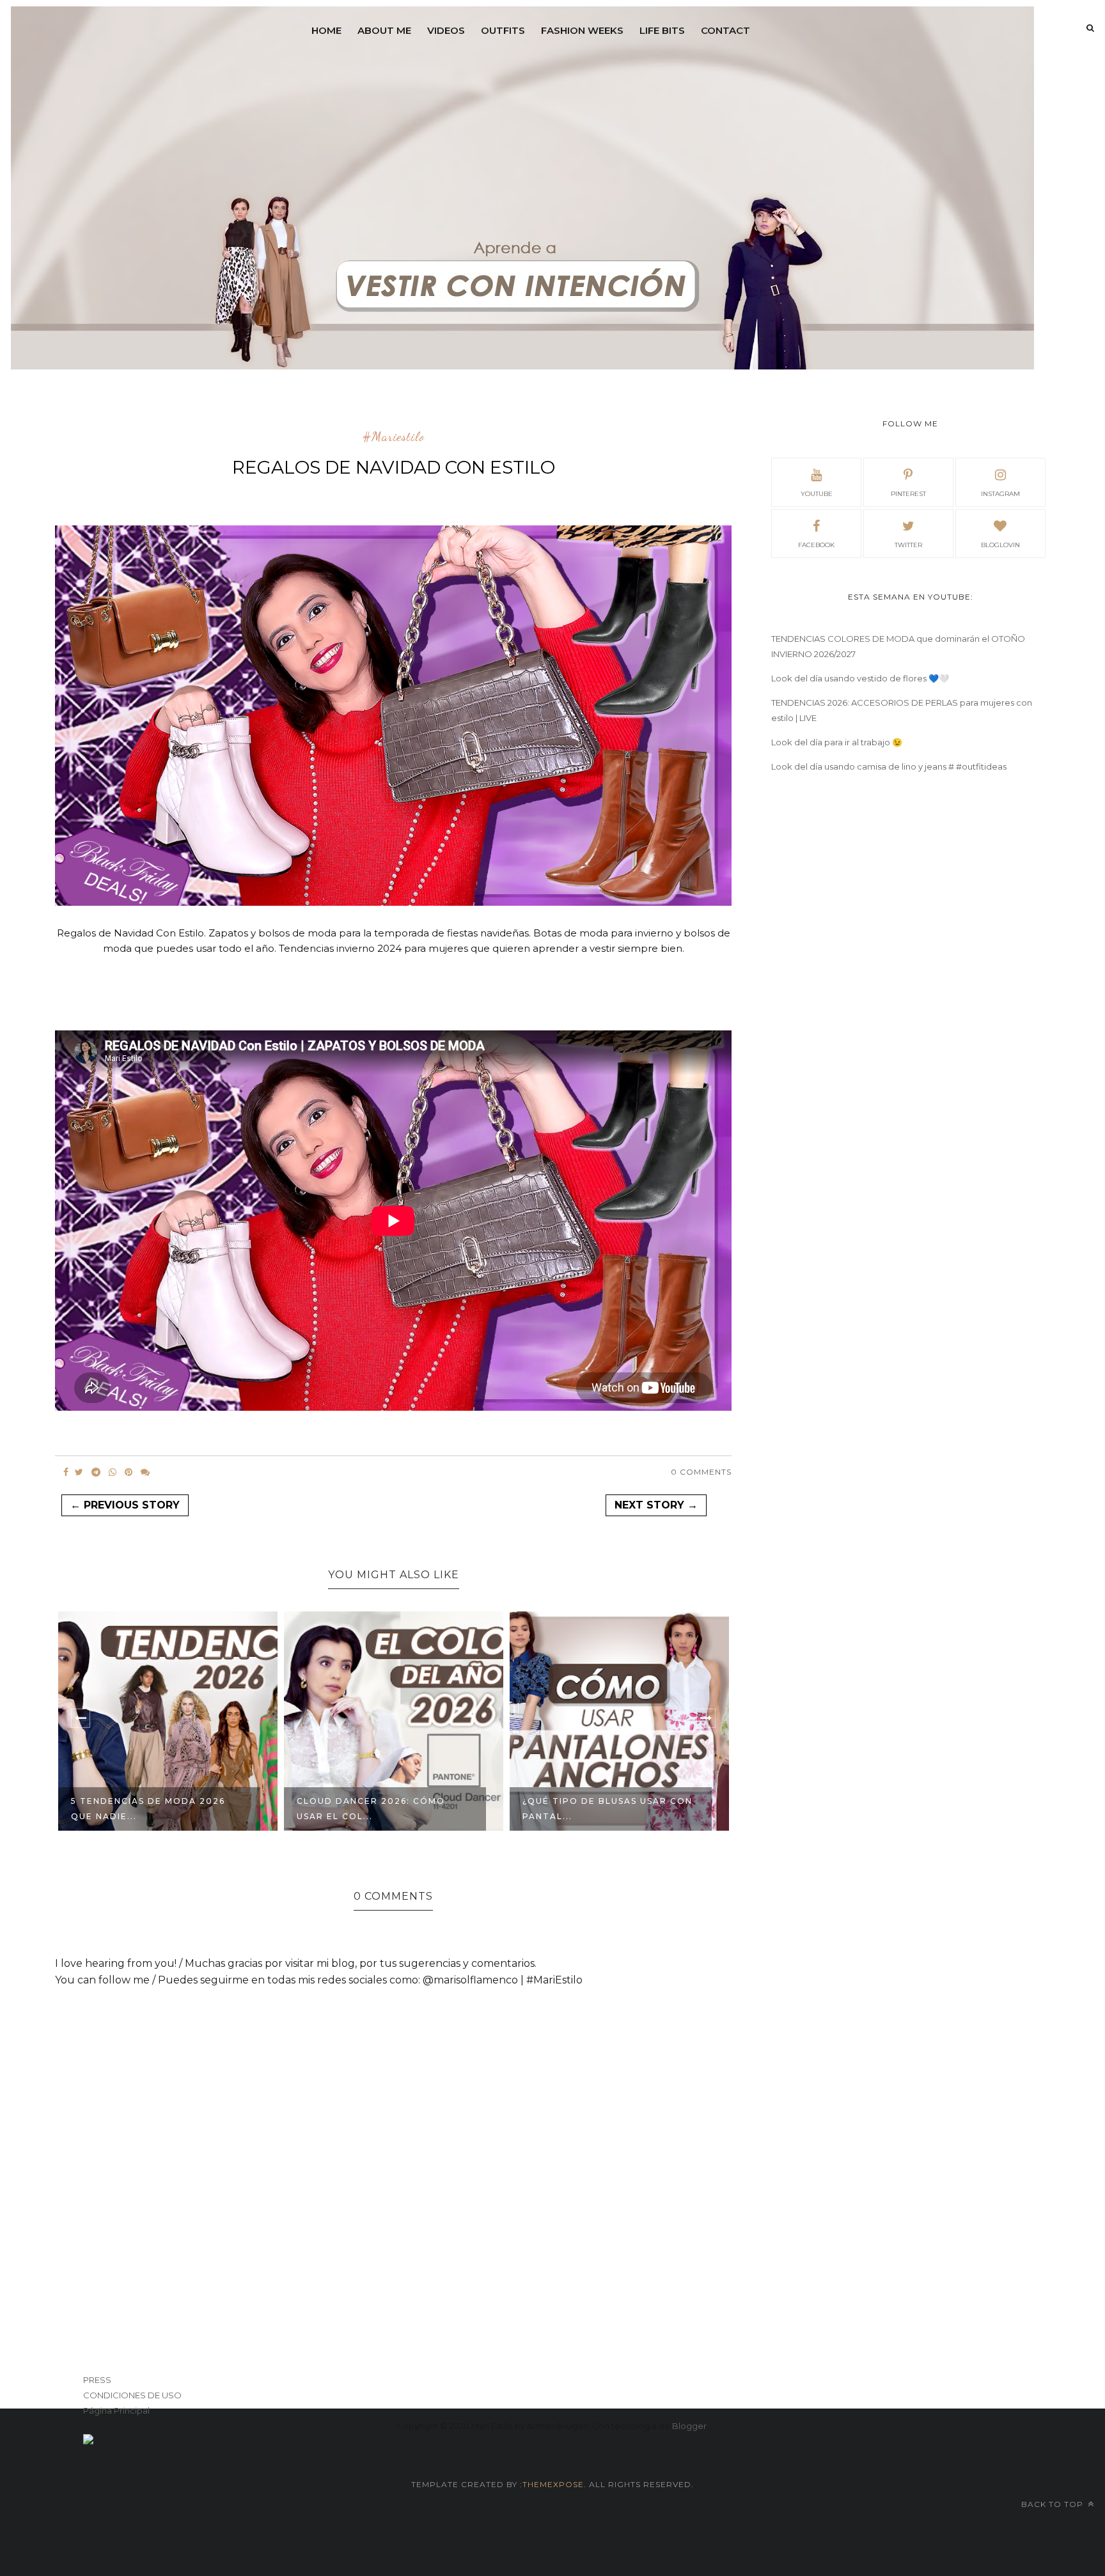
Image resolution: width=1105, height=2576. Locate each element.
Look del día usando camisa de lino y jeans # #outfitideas (889, 766)
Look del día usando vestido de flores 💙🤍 (860, 678)
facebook (816, 545)
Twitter (908, 545)
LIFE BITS (662, 30)
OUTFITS (503, 30)
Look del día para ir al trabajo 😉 (837, 742)
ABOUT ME (384, 30)
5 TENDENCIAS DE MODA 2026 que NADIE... (148, 1809)
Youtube (817, 494)
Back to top (1054, 2504)
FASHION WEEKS (582, 30)
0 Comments (701, 1472)
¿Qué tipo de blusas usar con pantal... (607, 1809)
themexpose (553, 2484)
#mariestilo (394, 437)
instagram (1000, 494)
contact (725, 30)
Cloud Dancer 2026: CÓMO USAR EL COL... (371, 1809)
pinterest (908, 494)
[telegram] (96, 1472)
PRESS (97, 2380)
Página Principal (116, 2410)
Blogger (689, 2426)
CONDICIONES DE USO (132, 2395)
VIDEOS (446, 30)
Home (326, 30)
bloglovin (1000, 545)
